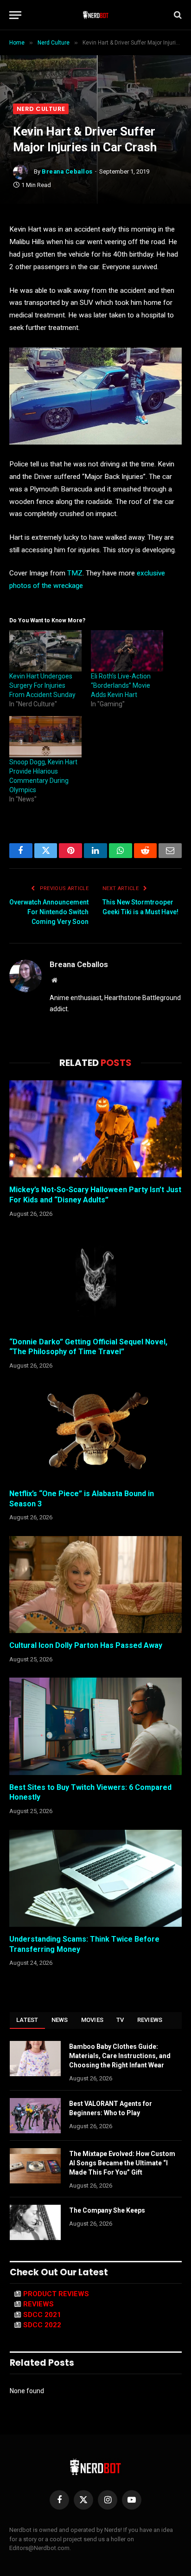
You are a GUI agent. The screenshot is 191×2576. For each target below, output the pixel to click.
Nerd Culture (41, 109)
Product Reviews (56, 2294)
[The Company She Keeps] (35, 2222)
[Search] (177, 15)
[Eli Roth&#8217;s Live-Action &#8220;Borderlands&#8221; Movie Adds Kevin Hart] (127, 651)
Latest (27, 2020)
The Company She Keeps (107, 2210)
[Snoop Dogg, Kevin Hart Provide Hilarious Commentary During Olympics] (45, 737)
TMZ (75, 573)
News (60, 2020)
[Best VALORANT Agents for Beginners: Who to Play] (35, 2116)
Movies (92, 2020)
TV (120, 2020)
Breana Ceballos (67, 171)
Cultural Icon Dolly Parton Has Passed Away (86, 1645)
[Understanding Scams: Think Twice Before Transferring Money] (95, 1878)
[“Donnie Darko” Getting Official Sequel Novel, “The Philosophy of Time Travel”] (95, 1281)
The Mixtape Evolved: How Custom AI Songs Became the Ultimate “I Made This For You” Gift (122, 2163)
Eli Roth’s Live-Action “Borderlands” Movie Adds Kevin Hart (121, 685)
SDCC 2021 (42, 2315)
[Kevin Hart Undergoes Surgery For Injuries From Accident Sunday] (45, 651)
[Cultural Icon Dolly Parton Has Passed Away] (95, 1585)
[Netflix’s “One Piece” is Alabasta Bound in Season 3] (95, 1433)
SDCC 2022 (42, 2325)
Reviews (150, 2020)
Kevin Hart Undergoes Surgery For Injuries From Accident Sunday (42, 685)
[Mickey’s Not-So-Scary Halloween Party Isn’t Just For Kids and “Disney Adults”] (95, 1129)
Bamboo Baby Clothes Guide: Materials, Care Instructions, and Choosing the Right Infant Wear (120, 2056)
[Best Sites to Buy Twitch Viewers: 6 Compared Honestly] (95, 1726)
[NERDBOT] (96, 15)
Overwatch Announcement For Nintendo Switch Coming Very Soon (49, 912)
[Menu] (15, 15)
